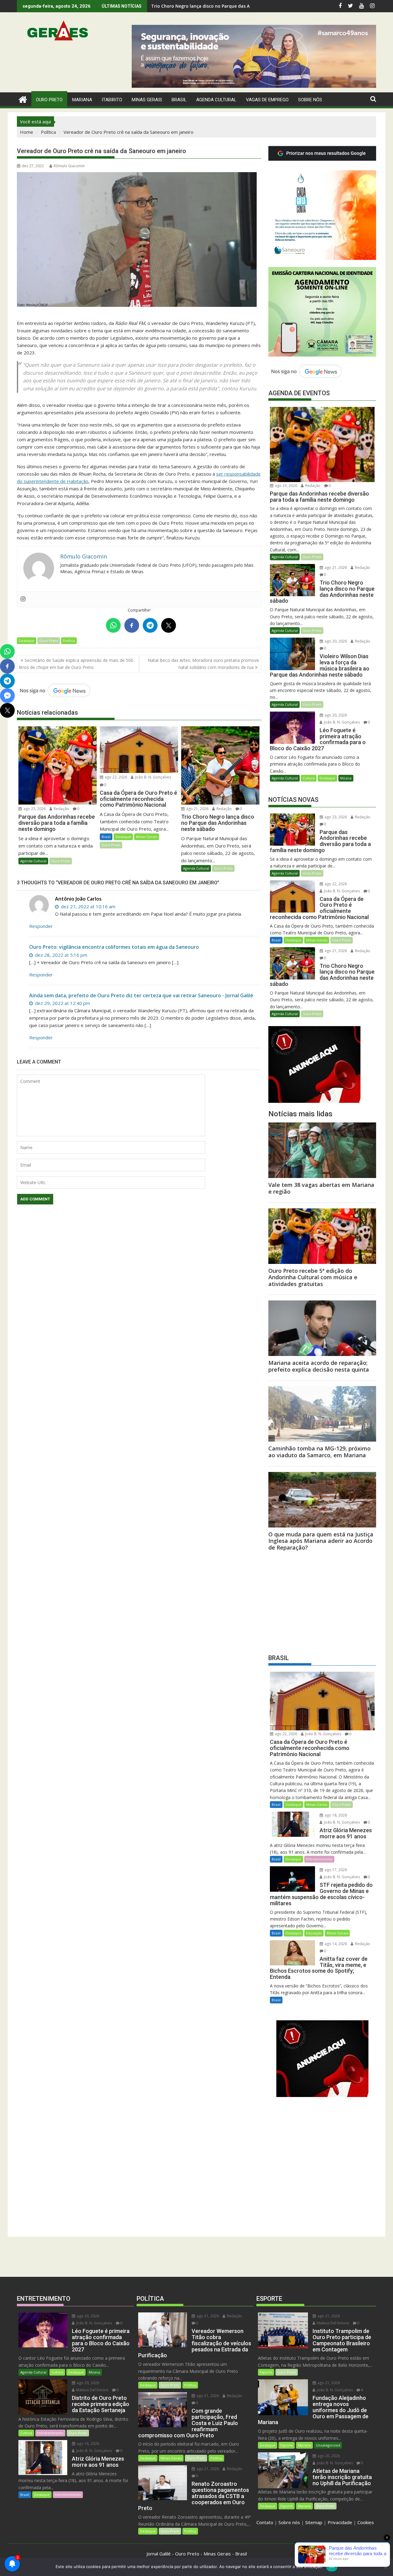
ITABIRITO (112, 100)
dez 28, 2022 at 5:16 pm (60, 955)
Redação (61, 809)
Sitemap (314, 2522)
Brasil (106, 837)
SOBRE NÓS (310, 100)
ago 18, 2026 (335, 1815)
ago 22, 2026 (115, 777)
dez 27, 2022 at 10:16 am (88, 906)
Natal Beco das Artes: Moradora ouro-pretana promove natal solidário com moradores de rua (203, 664)
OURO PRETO (49, 100)
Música (346, 778)
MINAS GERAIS (147, 100)
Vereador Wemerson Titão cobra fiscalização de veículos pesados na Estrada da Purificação (249, 6)
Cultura (309, 778)
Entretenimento (319, 1859)
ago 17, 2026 (335, 1870)
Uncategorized (328, 2445)
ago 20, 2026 (335, 641)
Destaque (27, 641)
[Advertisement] (322, 1601)
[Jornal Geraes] (23, 99)
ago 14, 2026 (335, 1944)
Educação (314, 1933)
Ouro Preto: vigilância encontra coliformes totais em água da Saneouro (114, 947)
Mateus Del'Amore (92, 2390)
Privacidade (340, 2522)
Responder (41, 926)
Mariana (304, 2445)
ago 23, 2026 (34, 809)
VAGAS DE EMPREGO (267, 100)
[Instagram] (23, 599)
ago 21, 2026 (197, 809)
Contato (265, 2522)
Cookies (366, 2522)
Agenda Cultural (216, 100)
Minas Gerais (147, 837)
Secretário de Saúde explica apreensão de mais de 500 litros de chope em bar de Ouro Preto (76, 664)
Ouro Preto (49, 641)
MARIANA (82, 100)
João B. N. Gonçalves (153, 777)
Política (69, 641)
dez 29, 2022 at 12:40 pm (62, 1003)
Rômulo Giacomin (69, 166)
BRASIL (179, 100)
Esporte (266, 2372)
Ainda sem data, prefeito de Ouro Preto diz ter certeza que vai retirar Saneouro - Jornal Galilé (141, 995)
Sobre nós (289, 2522)
